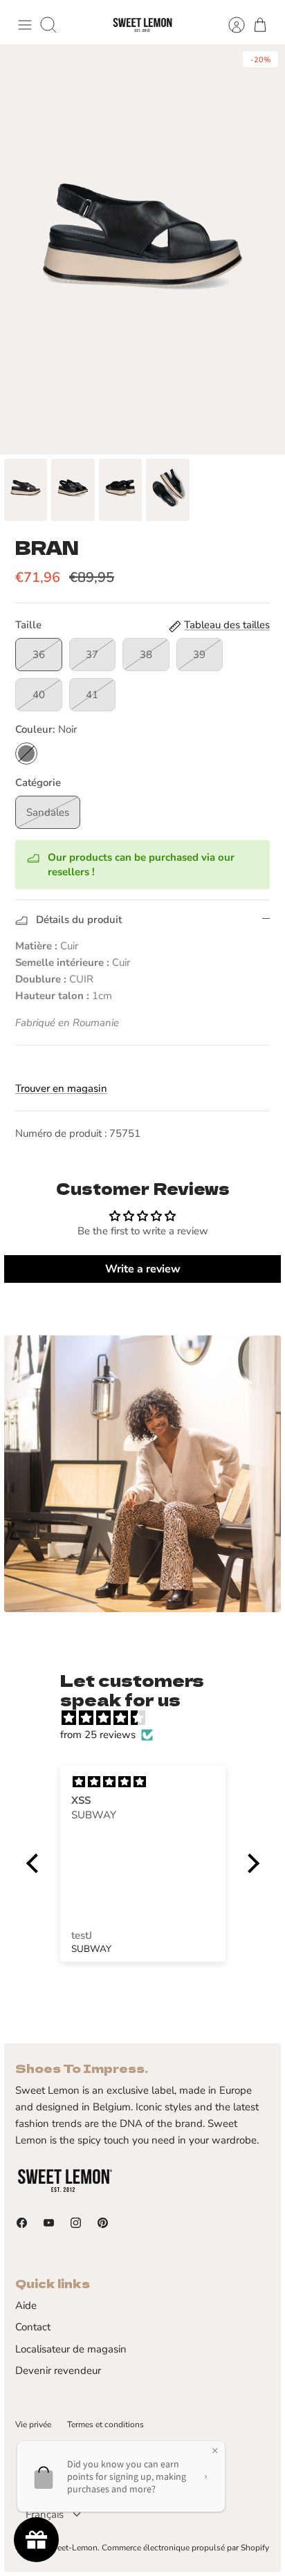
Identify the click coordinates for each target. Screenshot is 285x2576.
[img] (150, 1718)
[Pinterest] (103, 2223)
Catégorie (38, 783)
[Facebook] (22, 2223)
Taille (28, 625)
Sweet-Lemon (72, 2548)
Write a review (143, 1269)
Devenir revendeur (58, 2371)
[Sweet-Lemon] (142, 25)
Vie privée (33, 2424)
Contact (33, 2327)
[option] (142, 249)
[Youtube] (49, 2223)
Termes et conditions (105, 2424)
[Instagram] (76, 2223)
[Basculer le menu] (25, 25)
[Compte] (230, 25)
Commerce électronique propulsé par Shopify (185, 2548)
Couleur (46, 729)
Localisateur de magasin (71, 2349)
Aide (26, 2305)
